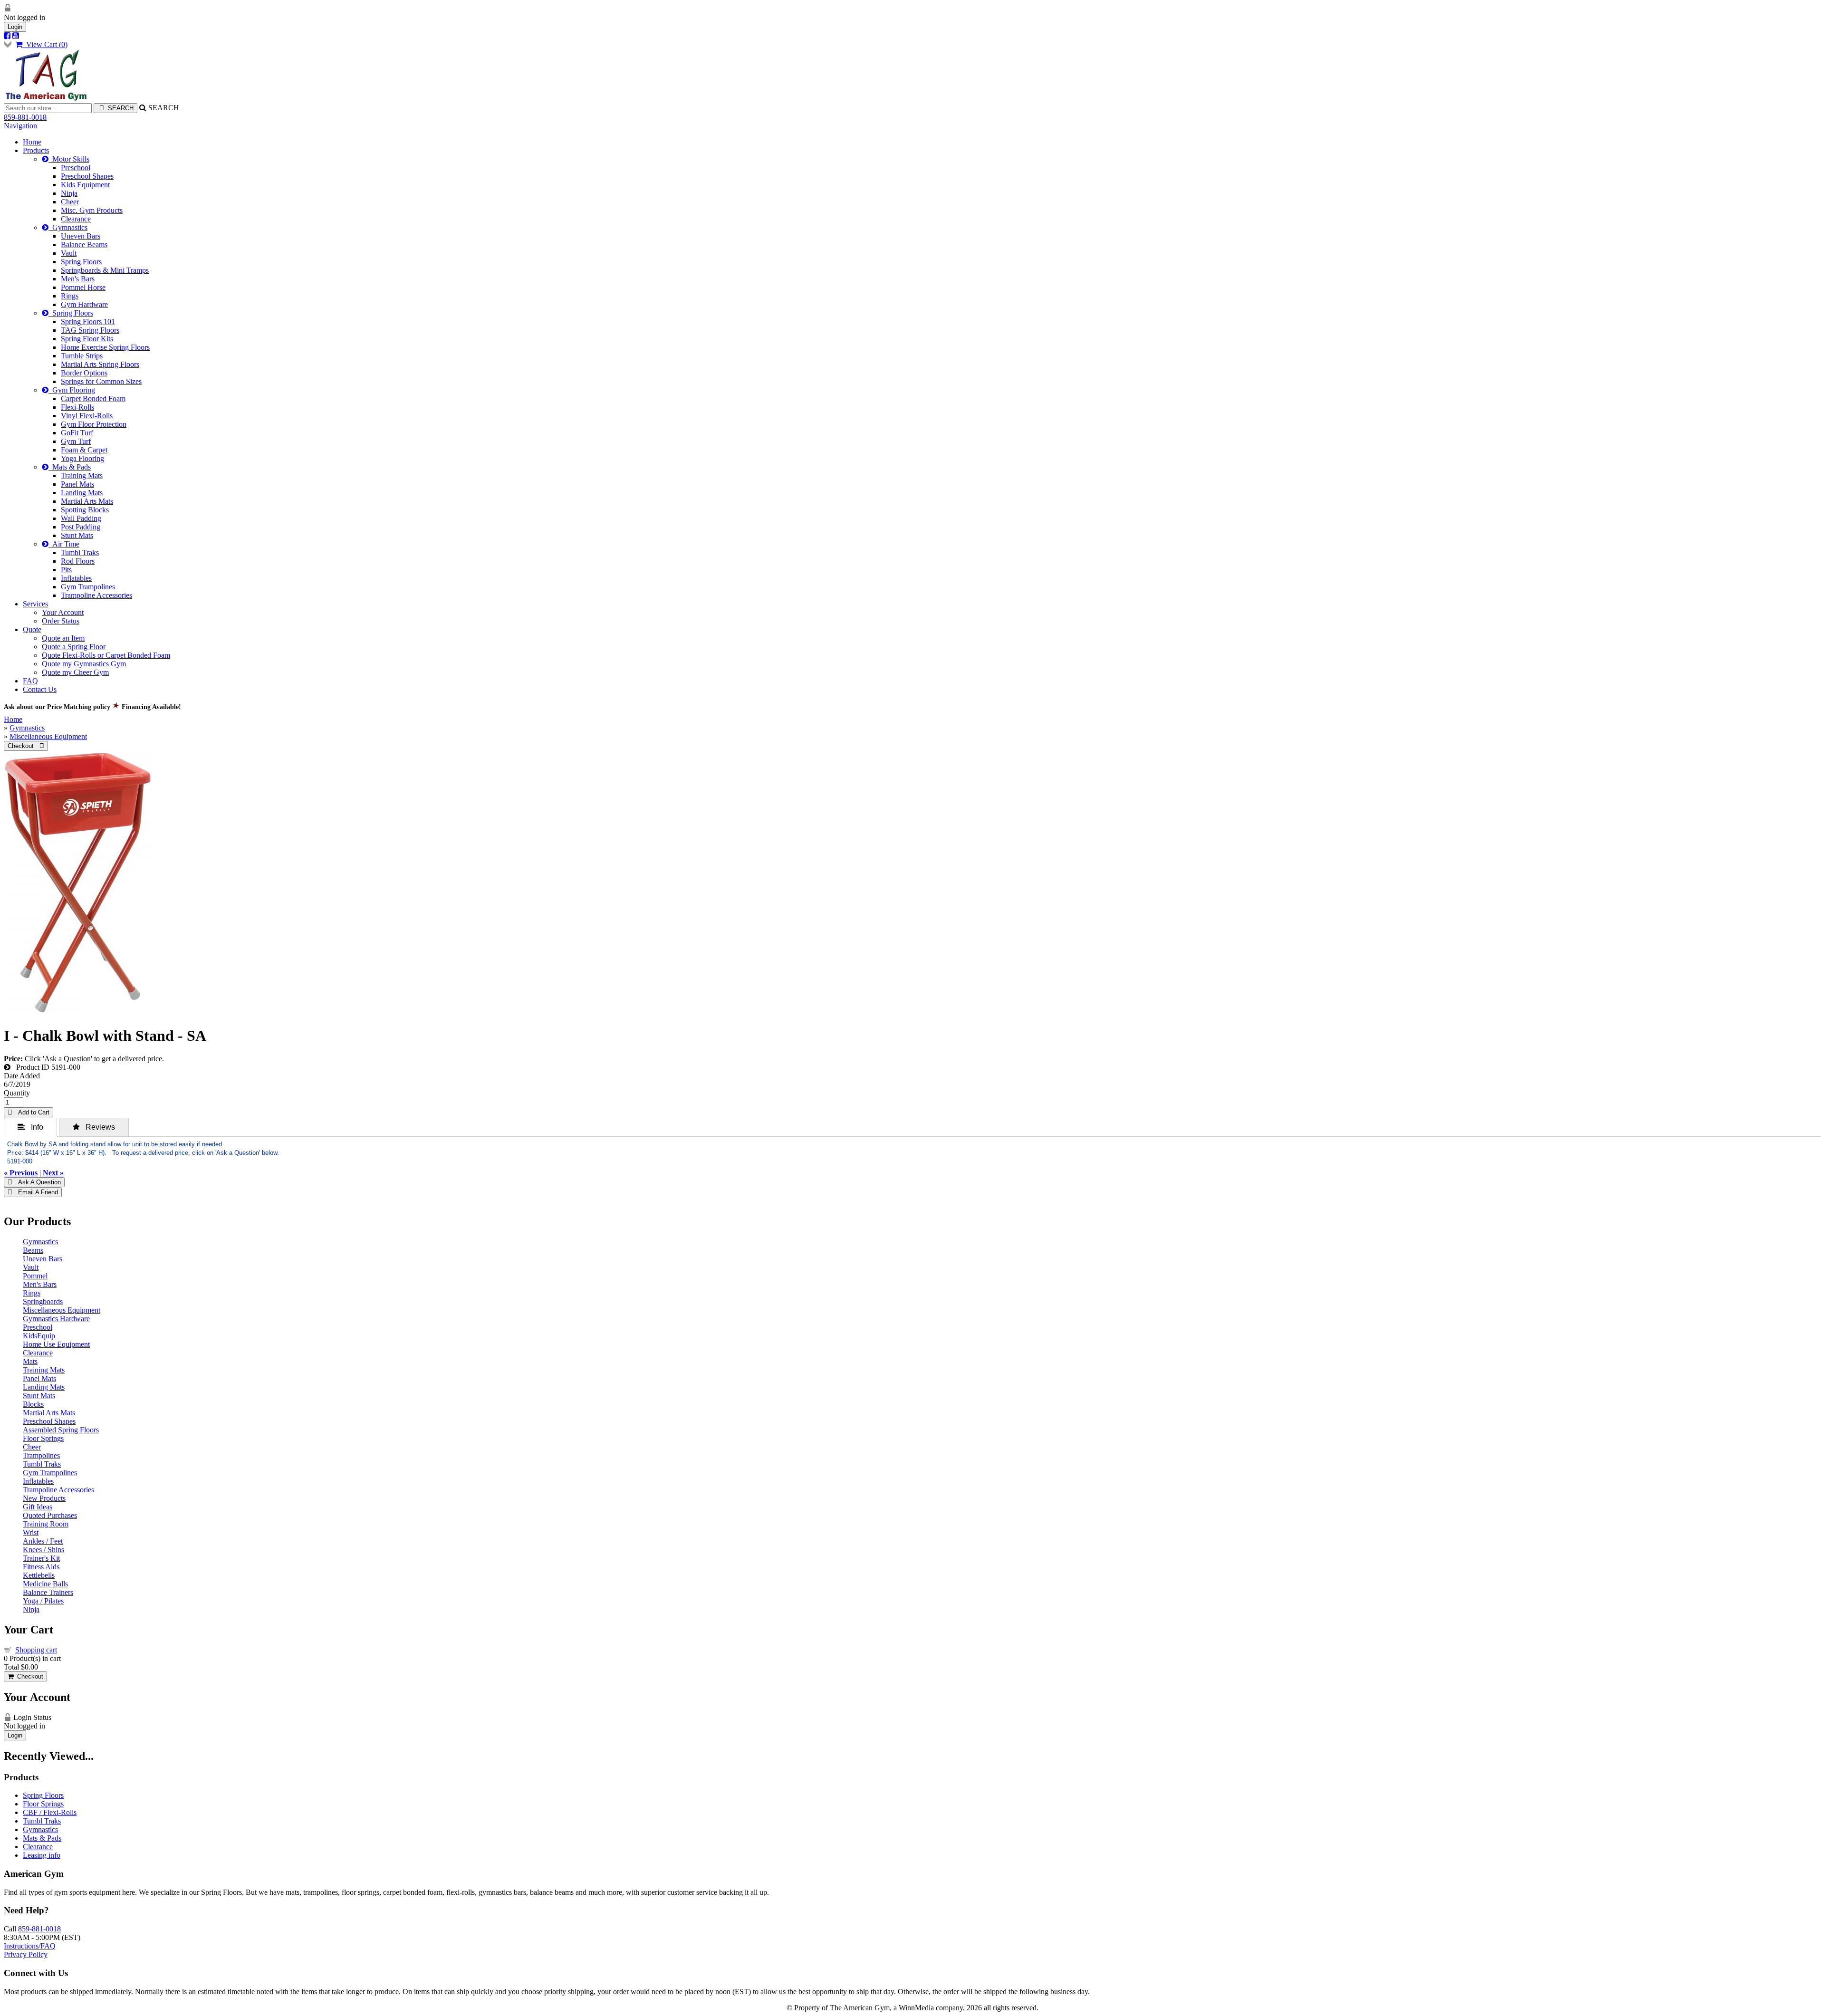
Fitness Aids (41, 1567)
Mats (30, 1361)
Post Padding (81, 527)
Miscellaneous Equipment (48, 736)
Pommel (35, 1276)
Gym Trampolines (88, 587)
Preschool (76, 168)
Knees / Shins (43, 1550)
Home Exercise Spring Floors (105, 347)
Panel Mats (77, 484)
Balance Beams (84, 245)
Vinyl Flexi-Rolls (87, 416)
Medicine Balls (45, 1584)
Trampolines (41, 1455)
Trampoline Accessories (96, 595)
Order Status (61, 621)
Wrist (31, 1532)
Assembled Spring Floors (61, 1430)
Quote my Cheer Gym (75, 672)
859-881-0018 (25, 117)
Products (36, 150)
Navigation (20, 126)
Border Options (84, 373)
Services (35, 604)
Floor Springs (43, 1438)
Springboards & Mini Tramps (105, 270)
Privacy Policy (26, 1954)
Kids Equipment (85, 185)
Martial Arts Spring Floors (100, 364)
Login (15, 27)
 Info (30, 1127)
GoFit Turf (77, 433)
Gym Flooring (72, 390)
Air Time (64, 544)
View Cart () (45, 44)
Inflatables (76, 578)
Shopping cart (36, 1650)
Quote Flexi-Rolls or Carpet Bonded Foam (106, 655)
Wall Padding (81, 518)
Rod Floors (78, 561)
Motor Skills (69, 159)
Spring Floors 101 (88, 322)
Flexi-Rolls (77, 407)
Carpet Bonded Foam (93, 398)
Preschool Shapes (87, 176)
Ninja (69, 193)
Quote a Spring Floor (74, 647)
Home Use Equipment (56, 1344)
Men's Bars (78, 279)
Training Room (46, 1524)
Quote (32, 629)
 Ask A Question (34, 1182)
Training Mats (82, 475)
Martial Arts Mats (87, 501)
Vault (69, 253)
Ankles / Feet (43, 1541)
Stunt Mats (77, 535)
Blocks (33, 1404)
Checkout (28, 1676)
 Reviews (94, 1127)
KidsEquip (39, 1336)
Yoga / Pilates (43, 1601)
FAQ (30, 681)
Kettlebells (39, 1575)
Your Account (63, 612)
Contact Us (40, 689)
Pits (66, 570)
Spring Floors (81, 262)
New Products (44, 1498)
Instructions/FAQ (30, 1946)
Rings (70, 296)
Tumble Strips (82, 356)
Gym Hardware (84, 304)
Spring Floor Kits (87, 339)
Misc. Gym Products (92, 210)
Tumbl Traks (80, 552)
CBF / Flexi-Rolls (50, 1812)
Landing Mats (82, 493)
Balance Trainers (48, 1592)
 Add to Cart (29, 1112)
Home (32, 142)
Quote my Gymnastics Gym (84, 664)
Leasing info (42, 1855)
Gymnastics (68, 227)
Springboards (43, 1301)
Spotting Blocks (85, 510)
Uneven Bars (81, 236)
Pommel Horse (83, 287)
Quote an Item (63, 638)
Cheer (70, 202)
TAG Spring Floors (90, 330)
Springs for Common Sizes (101, 381)
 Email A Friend (33, 1192)
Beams (33, 1250)
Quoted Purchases (50, 1515)
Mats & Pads (70, 467)
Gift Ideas (38, 1507)
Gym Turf (76, 441)
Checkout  (26, 746)
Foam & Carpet (84, 450)
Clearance (76, 219)
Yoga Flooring (82, 458)
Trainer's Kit (41, 1558)
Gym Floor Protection (94, 424)
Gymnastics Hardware (56, 1319)
